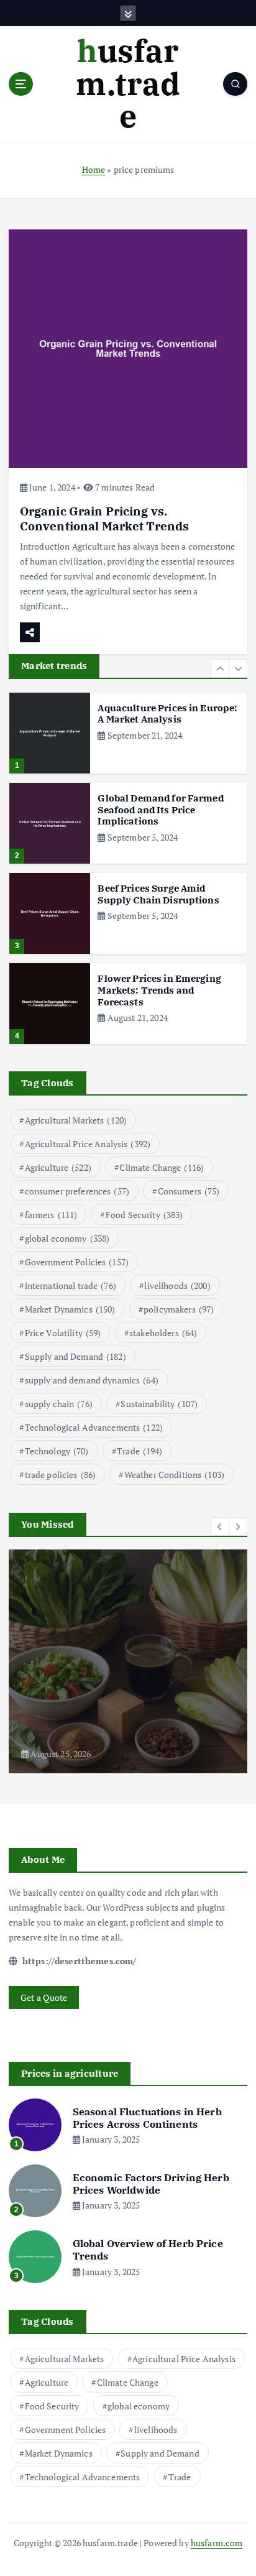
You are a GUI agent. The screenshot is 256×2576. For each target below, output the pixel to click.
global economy (67, 1238)
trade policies (61, 1475)
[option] (128, 733)
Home (94, 169)
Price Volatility (63, 1333)
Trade (139, 1451)
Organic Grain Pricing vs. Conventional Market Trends (105, 518)
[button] (220, 668)
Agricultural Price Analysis (88, 1144)
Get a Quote (44, 1997)
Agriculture (58, 1167)
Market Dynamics (70, 1309)
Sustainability (159, 1404)
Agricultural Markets (76, 1120)
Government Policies (77, 1262)
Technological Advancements (94, 1427)
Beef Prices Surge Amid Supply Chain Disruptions (158, 894)
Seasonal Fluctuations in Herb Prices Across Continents (147, 2118)
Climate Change (162, 1167)
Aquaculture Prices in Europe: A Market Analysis (167, 714)
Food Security (144, 1215)
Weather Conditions (174, 1475)
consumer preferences (77, 1191)
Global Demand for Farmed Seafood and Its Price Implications (160, 810)
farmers (51, 1215)
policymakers (179, 1309)
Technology (57, 1451)
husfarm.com (217, 2543)
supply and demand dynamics (92, 1380)
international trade (71, 1286)
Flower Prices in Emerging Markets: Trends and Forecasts (159, 990)
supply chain (59, 1404)
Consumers (189, 1191)
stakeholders (163, 1333)
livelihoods (177, 1286)
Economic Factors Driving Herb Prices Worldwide (151, 2184)
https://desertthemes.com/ (78, 1961)
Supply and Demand (75, 1356)
